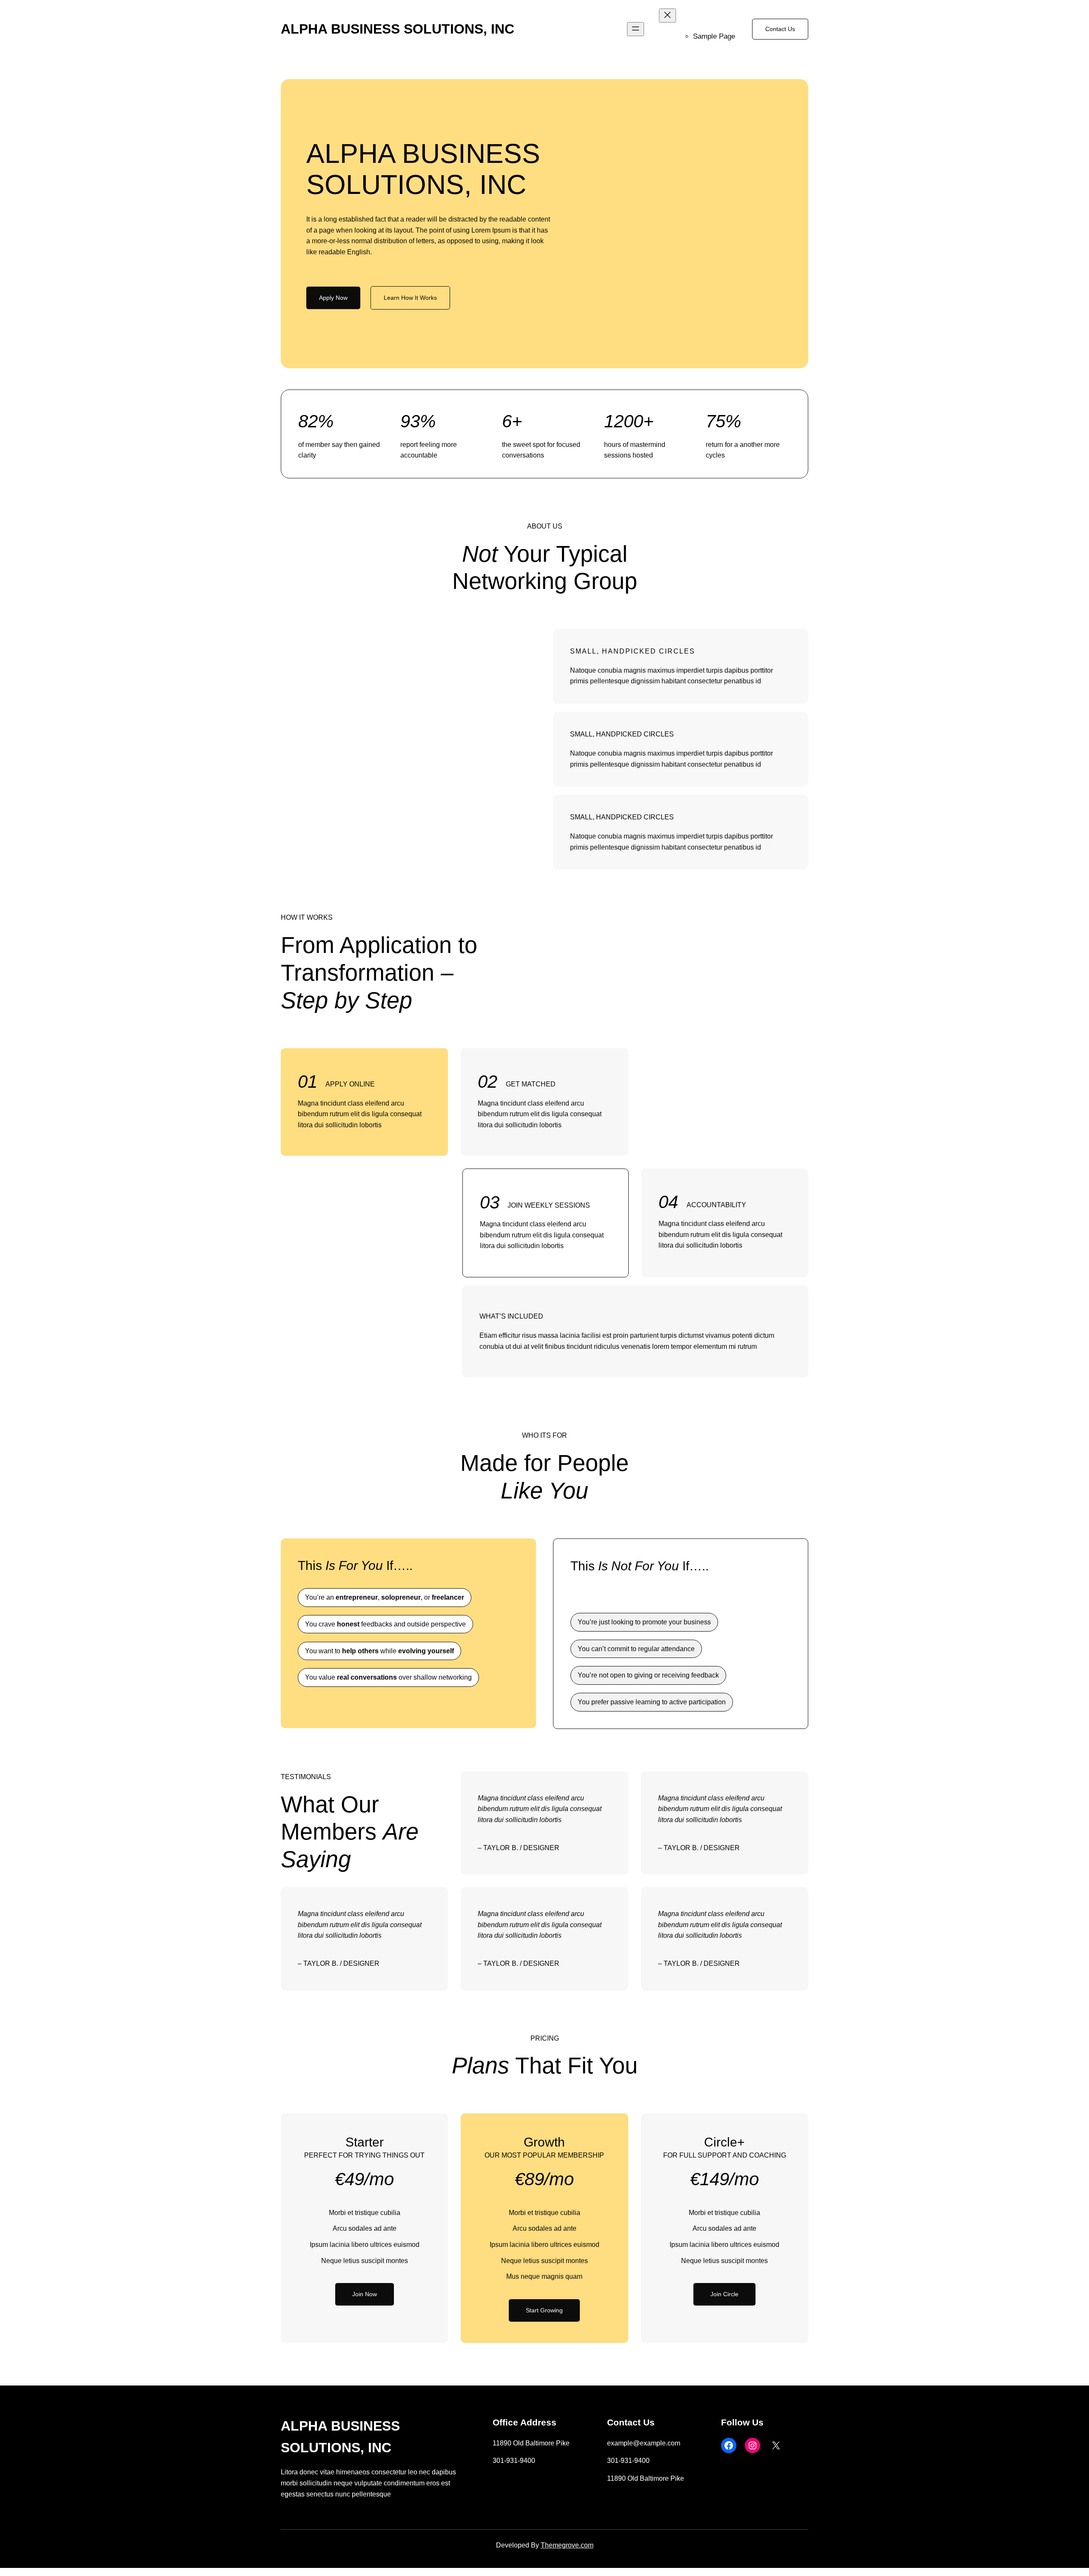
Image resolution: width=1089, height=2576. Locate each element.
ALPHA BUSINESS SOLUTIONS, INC (398, 29)
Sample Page (714, 36)
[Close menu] (667, 16)
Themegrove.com (567, 2545)
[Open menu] (636, 29)
